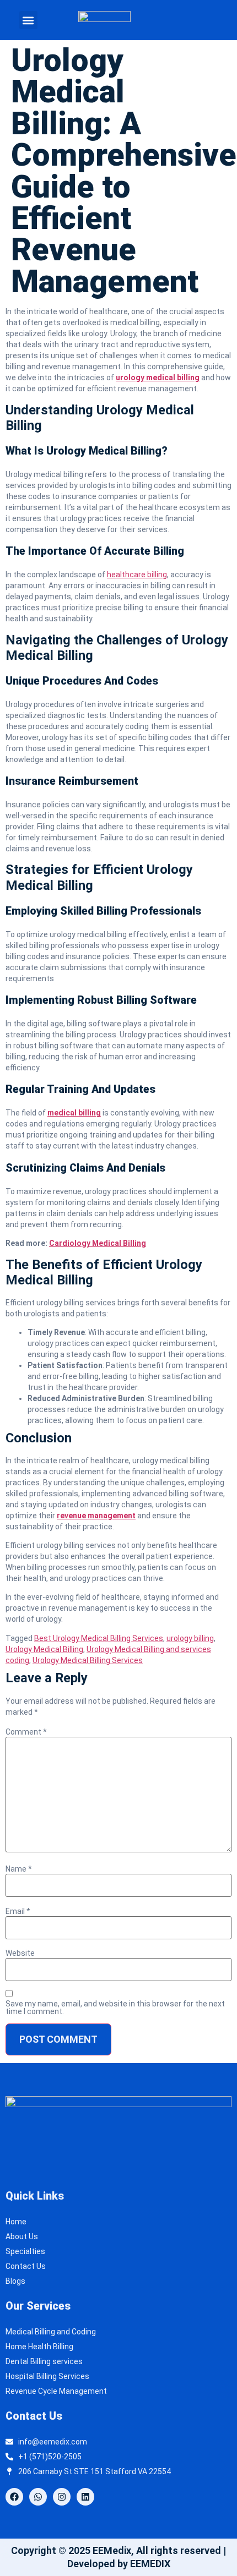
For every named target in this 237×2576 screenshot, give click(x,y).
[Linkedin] (85, 2497)
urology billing (190, 1638)
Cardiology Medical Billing (98, 1243)
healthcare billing (137, 575)
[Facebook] (14, 2497)
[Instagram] (62, 2497)
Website (20, 1953)
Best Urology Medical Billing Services (99, 1638)
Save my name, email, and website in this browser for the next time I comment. (115, 2008)
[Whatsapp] (38, 2497)
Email (18, 1911)
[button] (28, 20)
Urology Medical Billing (44, 1649)
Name (19, 1869)
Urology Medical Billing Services (88, 1660)
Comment (26, 1732)
